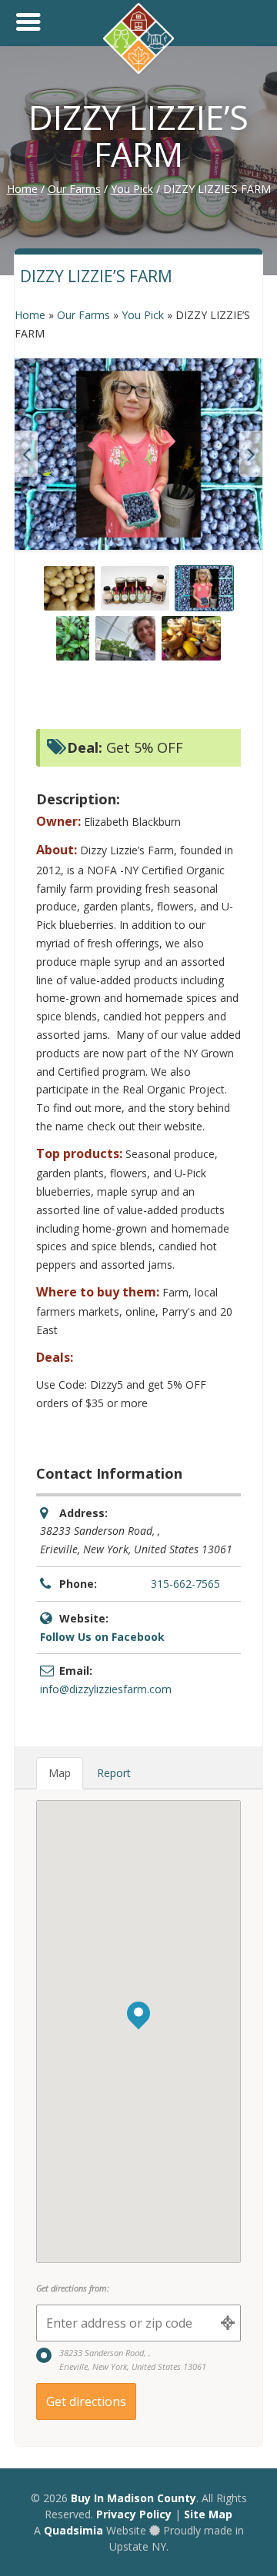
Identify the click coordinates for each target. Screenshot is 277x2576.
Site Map (208, 2514)
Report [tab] (114, 1773)
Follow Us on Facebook (102, 1637)
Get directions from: (73, 2288)
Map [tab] (60, 1773)
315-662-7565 (185, 1584)
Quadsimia (73, 2530)
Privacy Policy (134, 2514)
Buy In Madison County (133, 2498)
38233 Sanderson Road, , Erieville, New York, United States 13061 (133, 2360)
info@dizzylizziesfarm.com (106, 1689)
